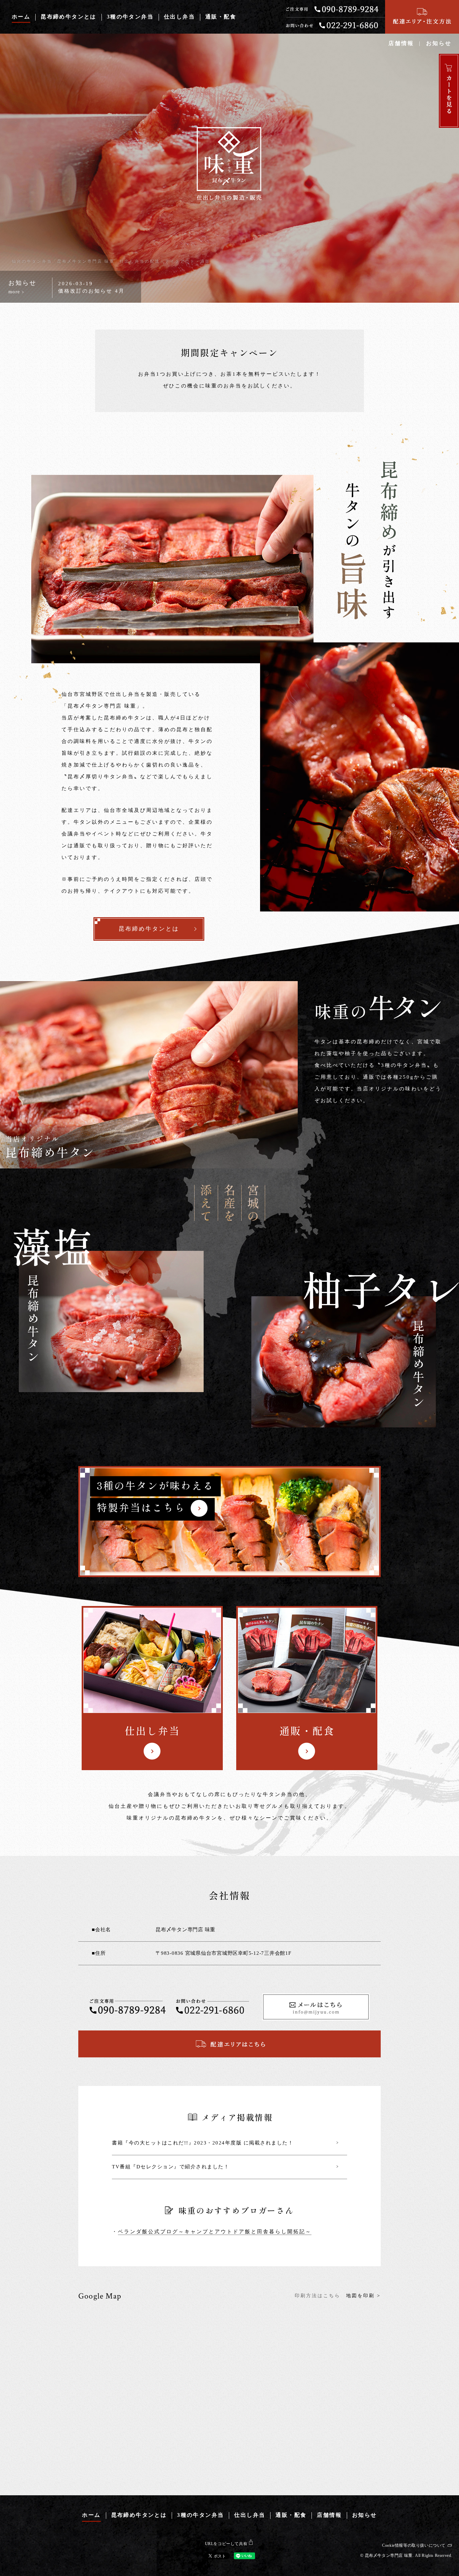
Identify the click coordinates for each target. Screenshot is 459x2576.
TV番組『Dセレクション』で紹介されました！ (225, 2167)
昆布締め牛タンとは (69, 17)
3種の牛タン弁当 (130, 17)
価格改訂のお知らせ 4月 (91, 291)
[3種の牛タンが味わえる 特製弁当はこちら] (230, 1522)
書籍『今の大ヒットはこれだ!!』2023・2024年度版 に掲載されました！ (225, 2143)
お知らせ (439, 44)
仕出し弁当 (179, 17)
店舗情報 (401, 44)
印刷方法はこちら (318, 2296)
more (16, 292)
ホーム (21, 17)
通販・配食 (221, 17)
